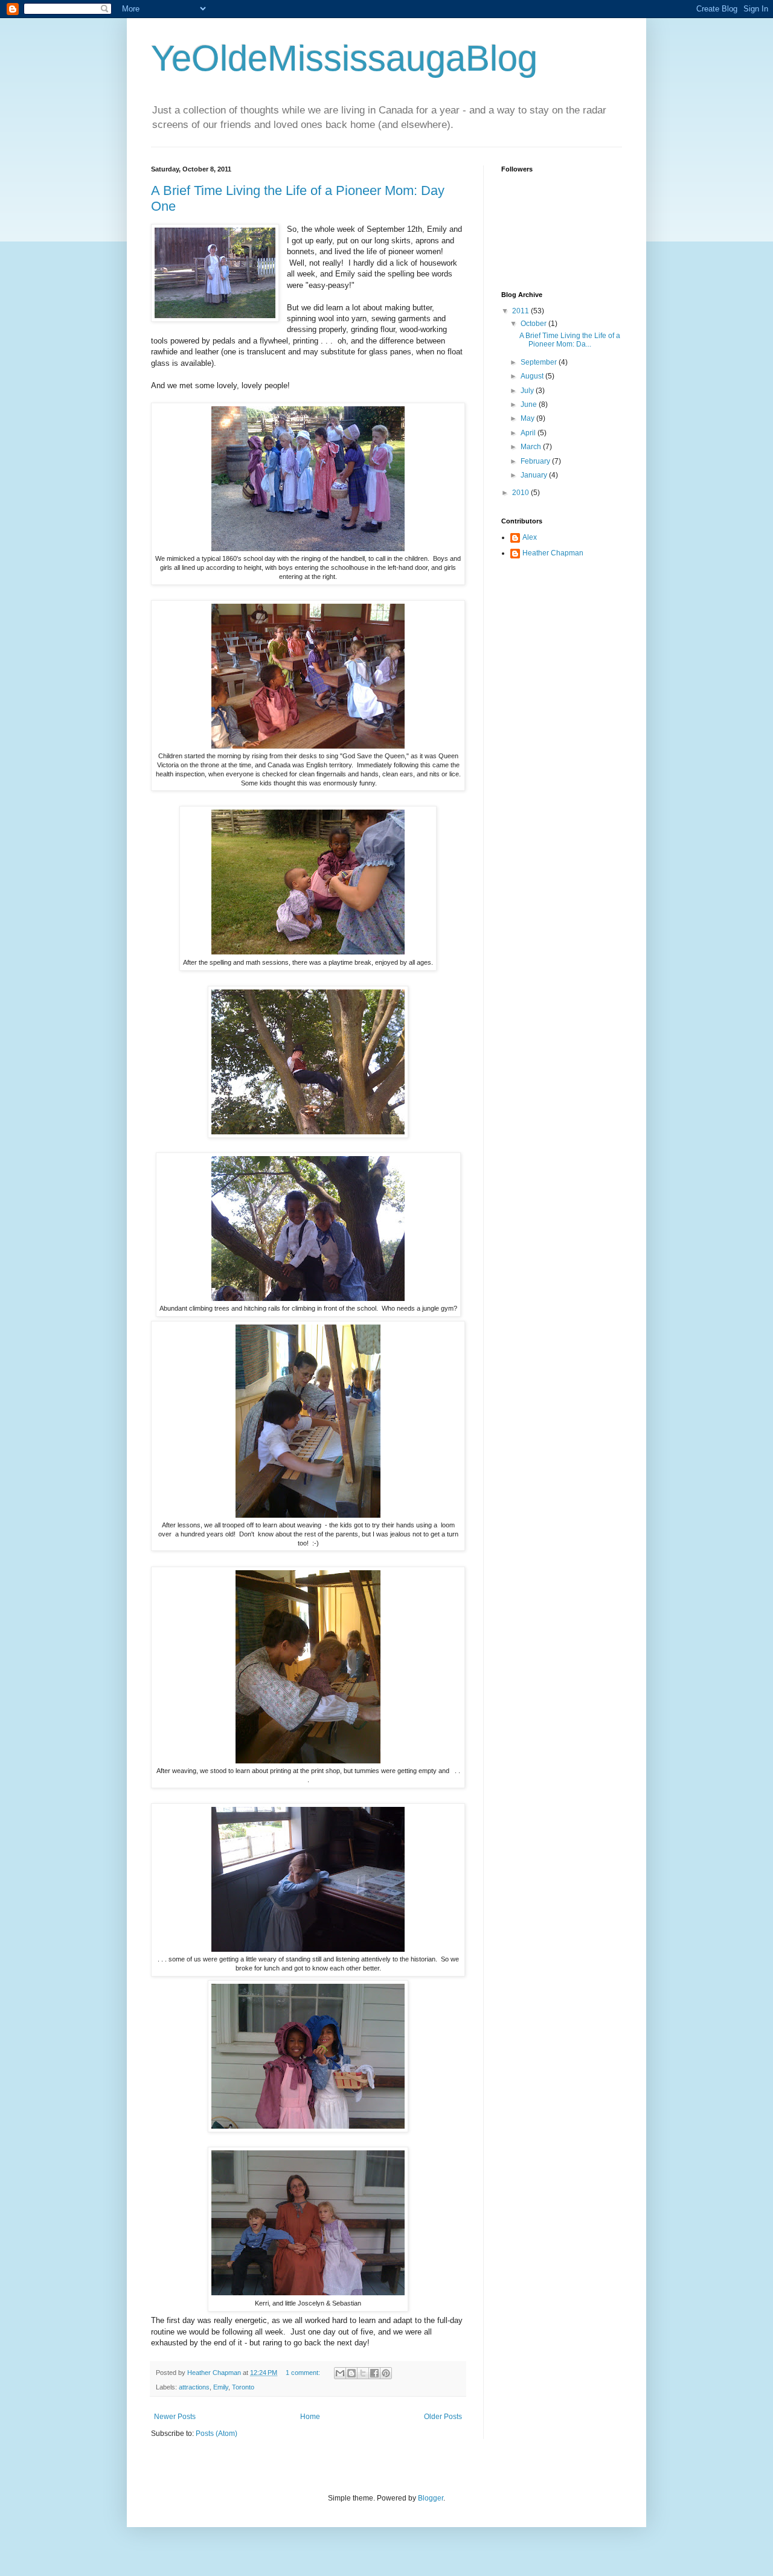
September (540, 362)
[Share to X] (363, 2373)
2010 (521, 493)
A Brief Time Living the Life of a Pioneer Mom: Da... (570, 340)
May (528, 418)
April (529, 433)
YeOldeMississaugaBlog (344, 58)
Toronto (243, 2387)
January (535, 475)
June (530, 404)
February (536, 461)
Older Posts (443, 2417)
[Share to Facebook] (374, 2373)
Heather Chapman (553, 553)
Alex (530, 537)
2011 (521, 311)
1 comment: (304, 2373)
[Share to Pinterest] (386, 2373)
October (534, 324)
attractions (194, 2387)
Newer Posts (175, 2417)
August (533, 376)
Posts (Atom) (217, 2434)
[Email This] (340, 2373)
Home (310, 2417)
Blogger (431, 2498)
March (532, 447)
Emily (221, 2387)
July (528, 391)
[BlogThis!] (351, 2373)
